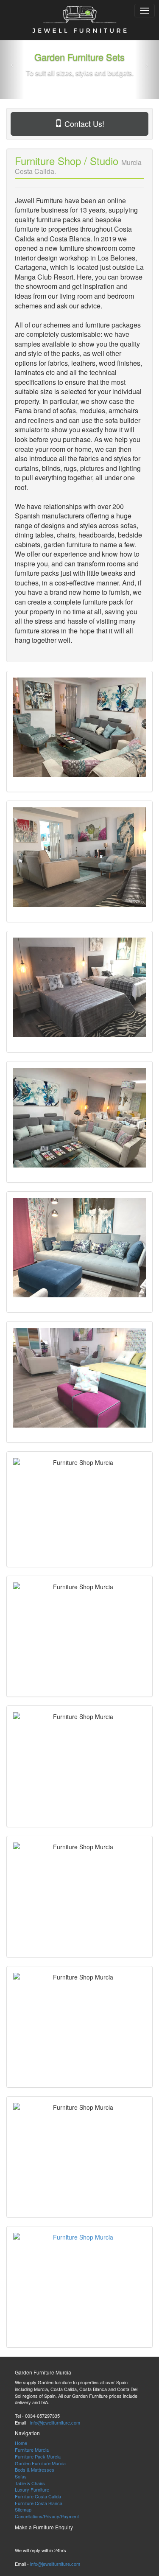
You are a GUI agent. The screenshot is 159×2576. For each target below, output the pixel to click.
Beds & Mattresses (35, 2470)
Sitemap (23, 2509)
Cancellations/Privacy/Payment (47, 2516)
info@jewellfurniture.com (55, 2422)
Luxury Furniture (32, 2489)
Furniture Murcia (32, 2450)
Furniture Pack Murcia (38, 2456)
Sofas (21, 2476)
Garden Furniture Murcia (40, 2463)
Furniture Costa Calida (38, 2496)
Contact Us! (83, 123)
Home (21, 2443)
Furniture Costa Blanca (39, 2503)
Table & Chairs (30, 2483)
